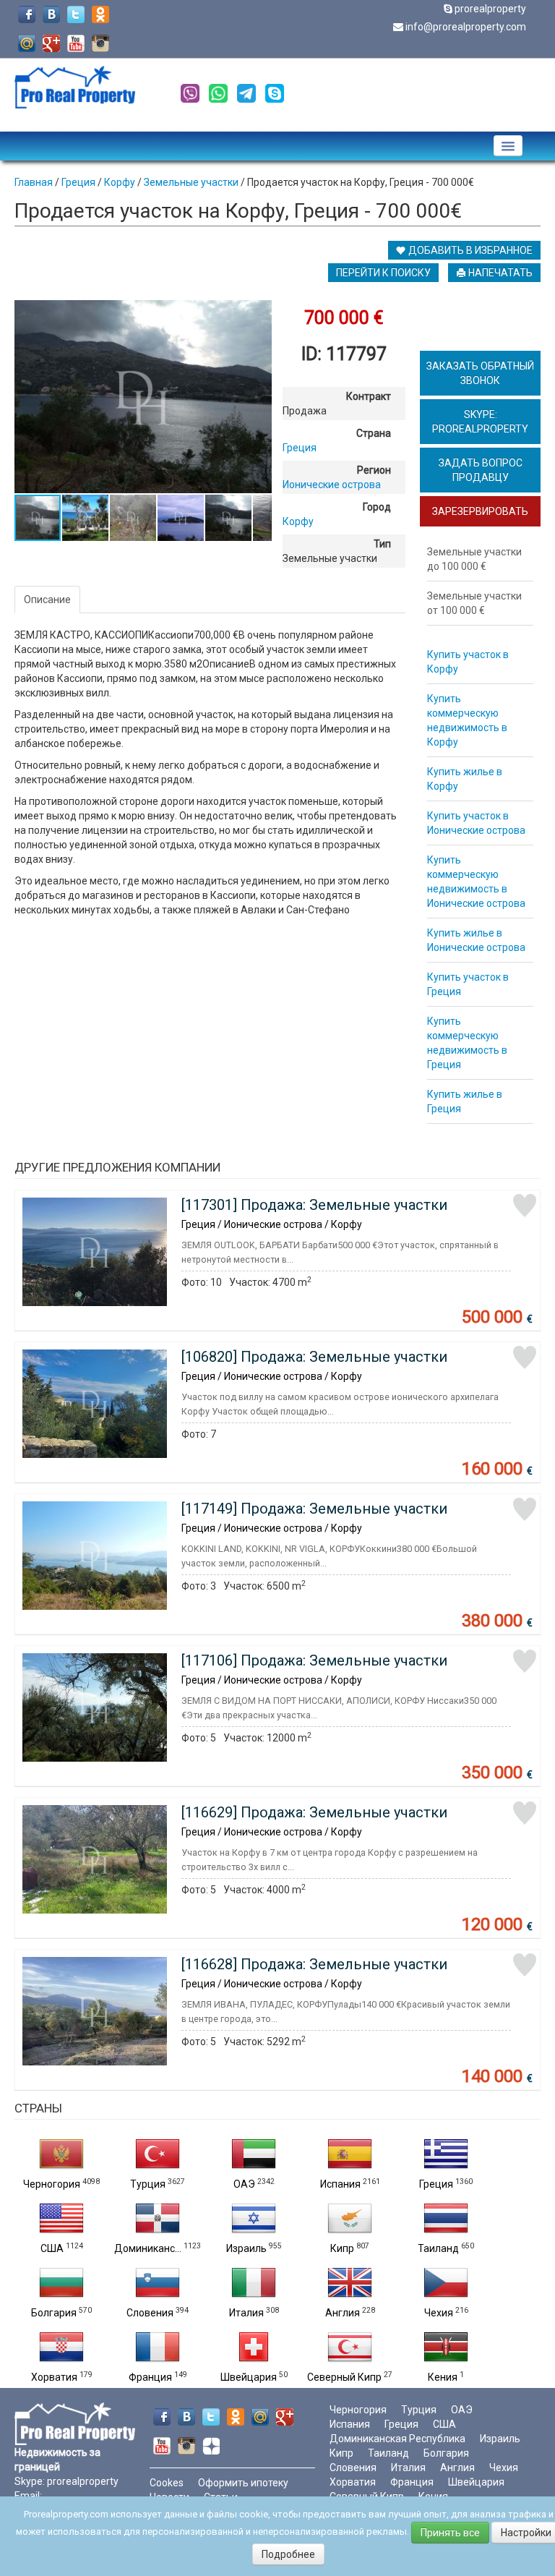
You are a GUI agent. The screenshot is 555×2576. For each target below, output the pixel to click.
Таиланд (438, 2248)
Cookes (167, 2483)
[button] (259, 313)
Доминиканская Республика (397, 2439)
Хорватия (54, 2377)
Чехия (439, 2313)
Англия (343, 2313)
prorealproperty (490, 9)
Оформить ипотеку (243, 2483)
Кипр (342, 2248)
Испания (340, 2184)
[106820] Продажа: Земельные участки (314, 1357)
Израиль (246, 2248)
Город (377, 507)
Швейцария (249, 2377)
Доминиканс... (148, 2248)
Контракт (369, 396)
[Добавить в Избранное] (525, 1206)
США (52, 2248)
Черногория (52, 2184)
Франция (150, 2377)
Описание (47, 600)
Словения (150, 2313)
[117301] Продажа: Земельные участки (314, 1205)
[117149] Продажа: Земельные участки (314, 1509)
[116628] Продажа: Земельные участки (314, 1964)
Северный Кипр (344, 2377)
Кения (443, 2377)
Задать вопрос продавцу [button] (481, 470)
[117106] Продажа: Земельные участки (314, 1660)
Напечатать (499, 273)
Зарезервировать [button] (480, 511)
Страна (374, 433)
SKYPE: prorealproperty (480, 422)
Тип (382, 544)
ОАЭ (244, 2184)
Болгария (54, 2313)
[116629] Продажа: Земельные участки (314, 1812)
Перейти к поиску (383, 273)
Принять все (450, 2533)
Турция (148, 2184)
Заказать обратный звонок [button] (480, 373)
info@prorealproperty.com (466, 27)
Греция (436, 2184)
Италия (246, 2313)
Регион (374, 470)
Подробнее (288, 2554)
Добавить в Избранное (469, 250)
